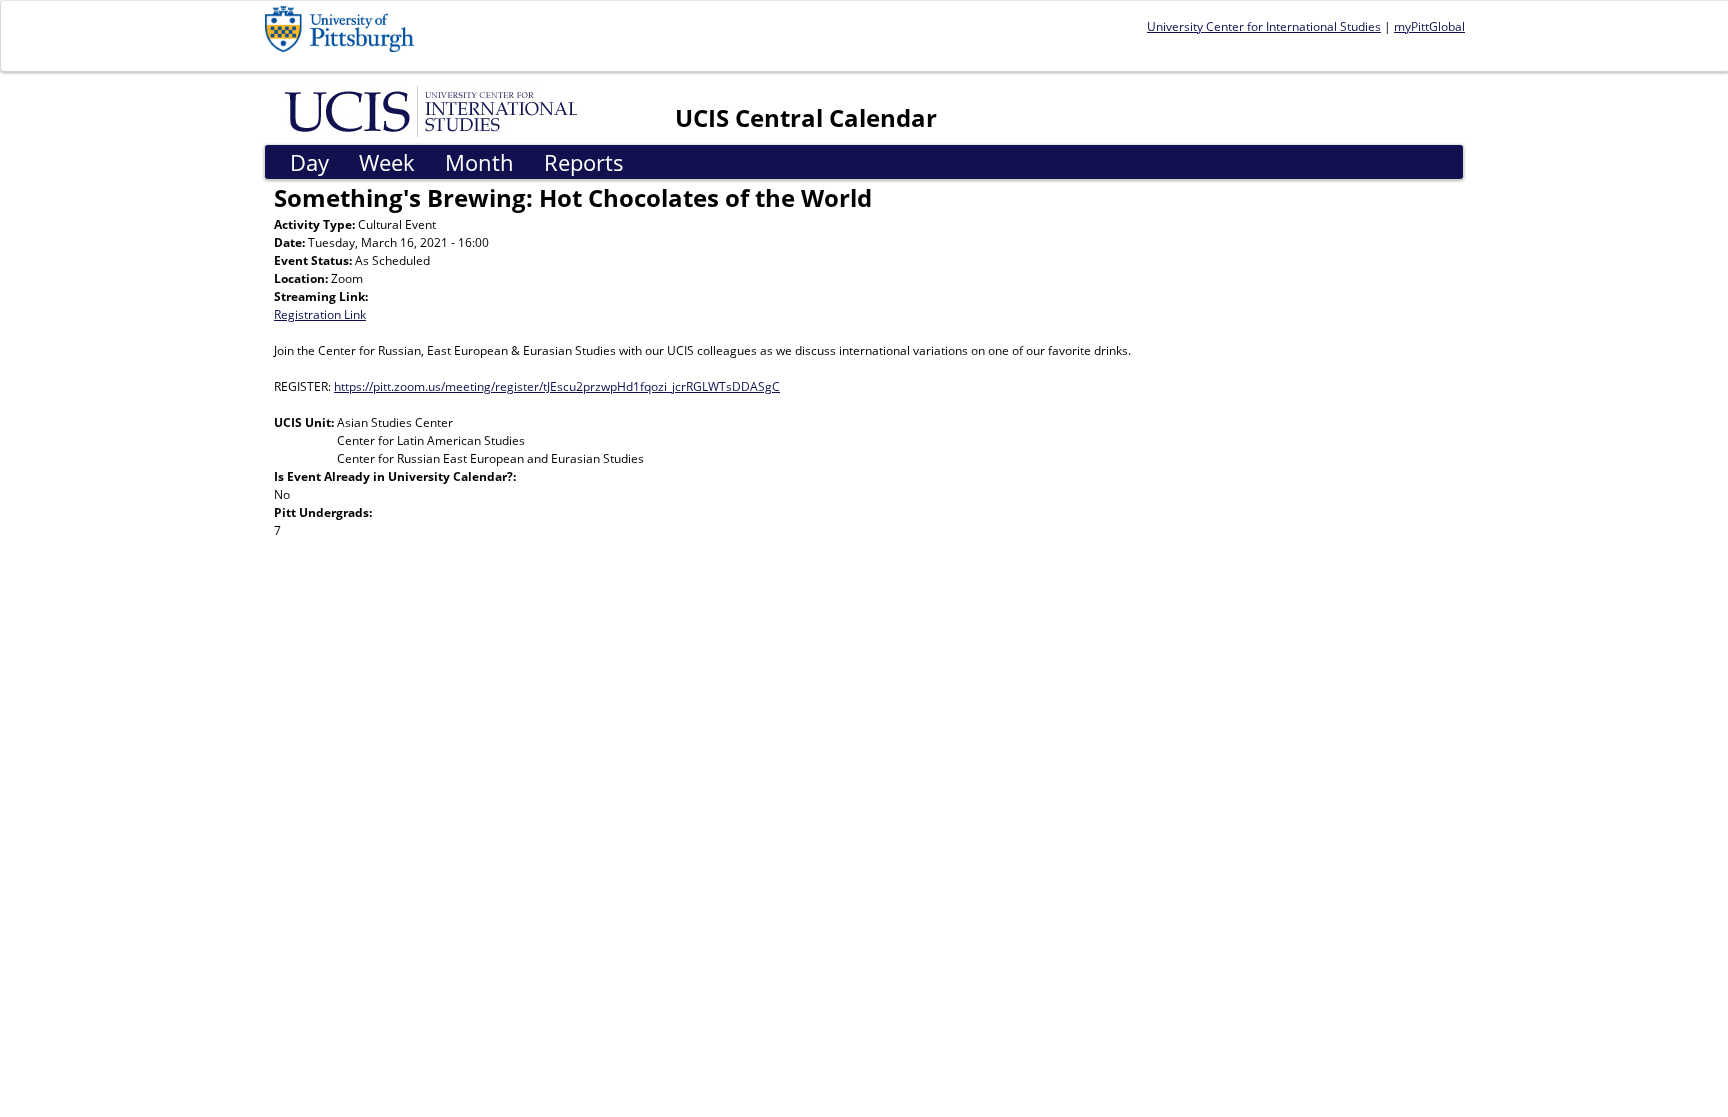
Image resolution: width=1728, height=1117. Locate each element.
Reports (584, 162)
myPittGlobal (1429, 26)
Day (309, 162)
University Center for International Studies (1264, 26)
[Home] (434, 110)
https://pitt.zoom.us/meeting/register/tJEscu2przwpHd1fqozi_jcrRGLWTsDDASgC (557, 386)
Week (387, 162)
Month (479, 162)
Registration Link (320, 314)
